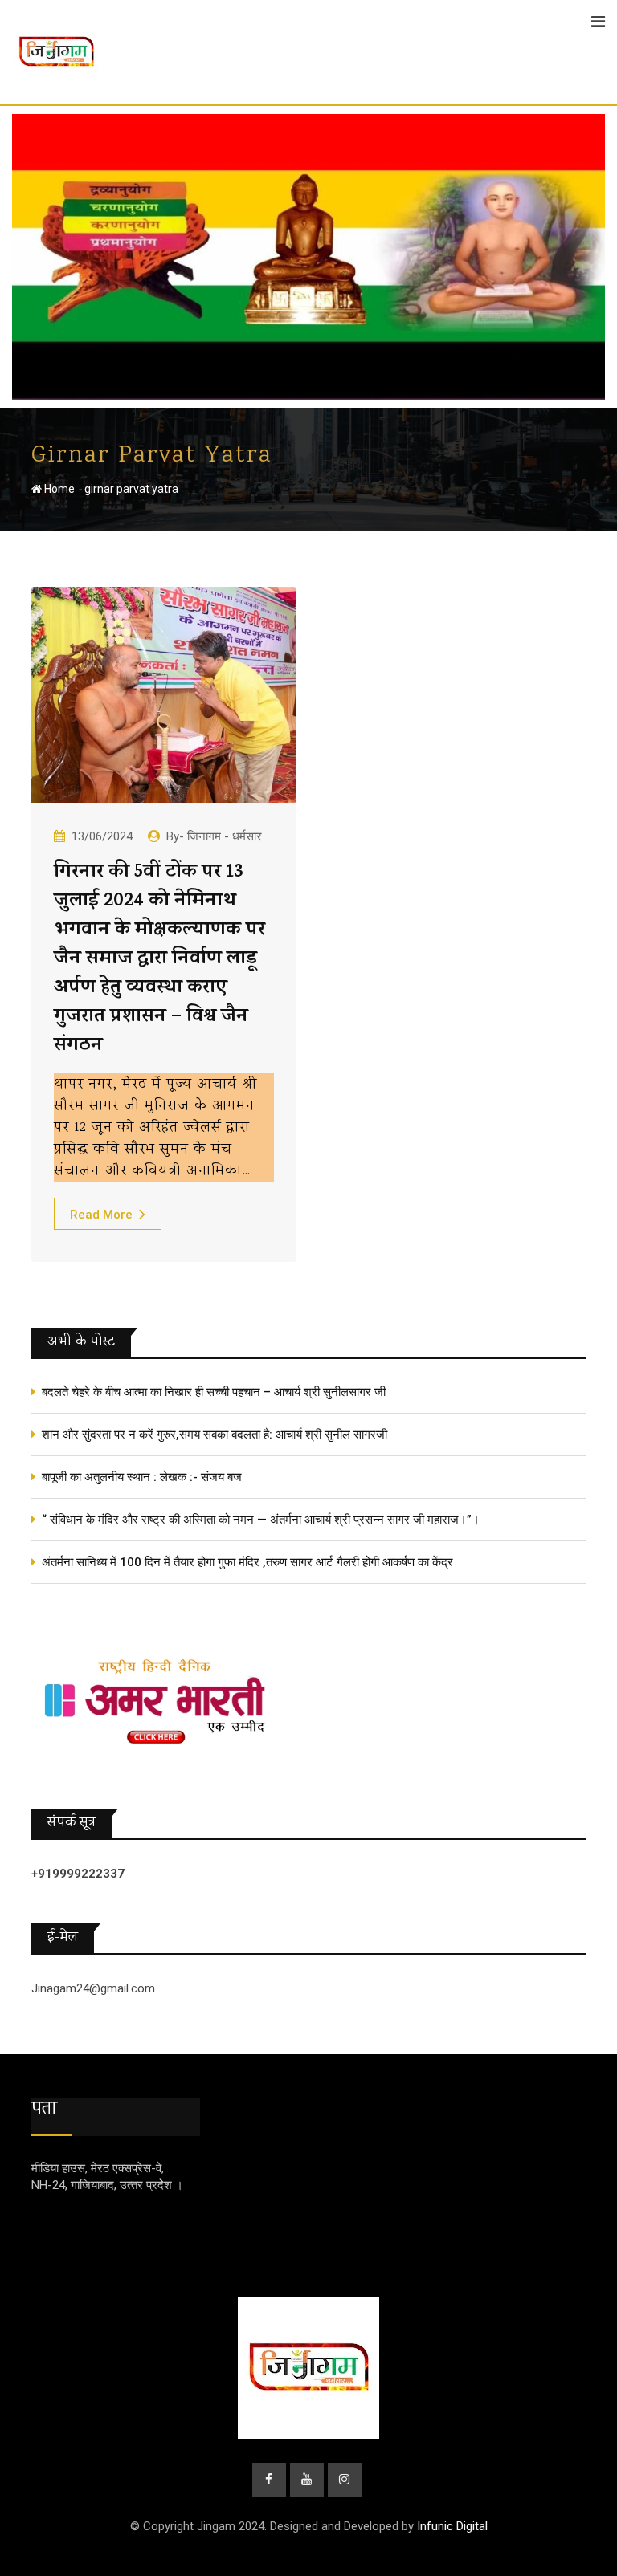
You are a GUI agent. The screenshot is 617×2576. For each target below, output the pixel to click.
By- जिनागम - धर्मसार (214, 836)
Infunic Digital (452, 2526)
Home (58, 489)
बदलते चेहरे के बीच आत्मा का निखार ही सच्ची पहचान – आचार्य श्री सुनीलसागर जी (214, 1392)
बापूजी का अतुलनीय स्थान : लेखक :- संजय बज (142, 1477)
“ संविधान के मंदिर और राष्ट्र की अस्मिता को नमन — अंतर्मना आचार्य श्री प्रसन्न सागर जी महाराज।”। (261, 1520)
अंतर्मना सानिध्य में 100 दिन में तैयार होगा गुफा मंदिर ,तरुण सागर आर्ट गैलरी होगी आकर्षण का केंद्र (247, 1562)
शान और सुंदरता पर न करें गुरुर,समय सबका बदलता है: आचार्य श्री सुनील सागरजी (215, 1435)
